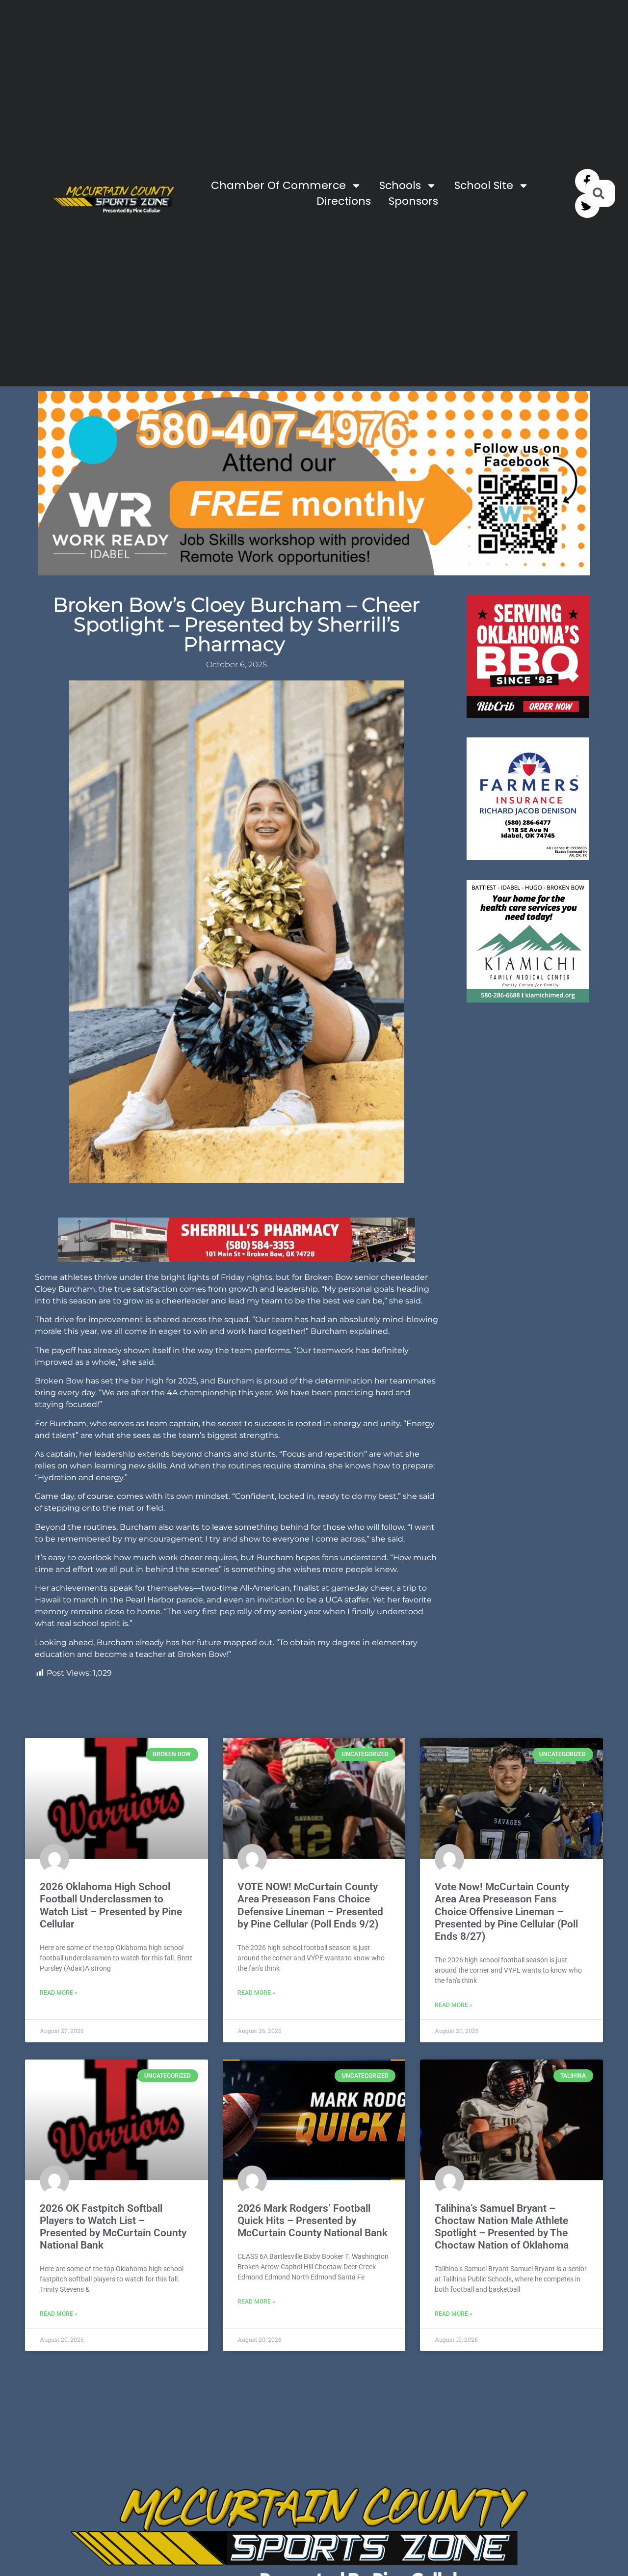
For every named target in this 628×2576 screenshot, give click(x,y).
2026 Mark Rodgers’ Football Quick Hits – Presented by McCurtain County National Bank (313, 2221)
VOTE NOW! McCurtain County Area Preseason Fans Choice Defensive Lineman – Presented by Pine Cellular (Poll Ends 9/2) (310, 1905)
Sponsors (413, 201)
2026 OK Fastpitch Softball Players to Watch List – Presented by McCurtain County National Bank (113, 2227)
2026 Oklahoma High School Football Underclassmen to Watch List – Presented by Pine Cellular (111, 1905)
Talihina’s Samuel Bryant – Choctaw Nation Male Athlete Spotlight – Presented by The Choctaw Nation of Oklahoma (502, 2227)
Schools (400, 185)
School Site (484, 185)
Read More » (59, 1993)
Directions (344, 201)
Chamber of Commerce (278, 185)
